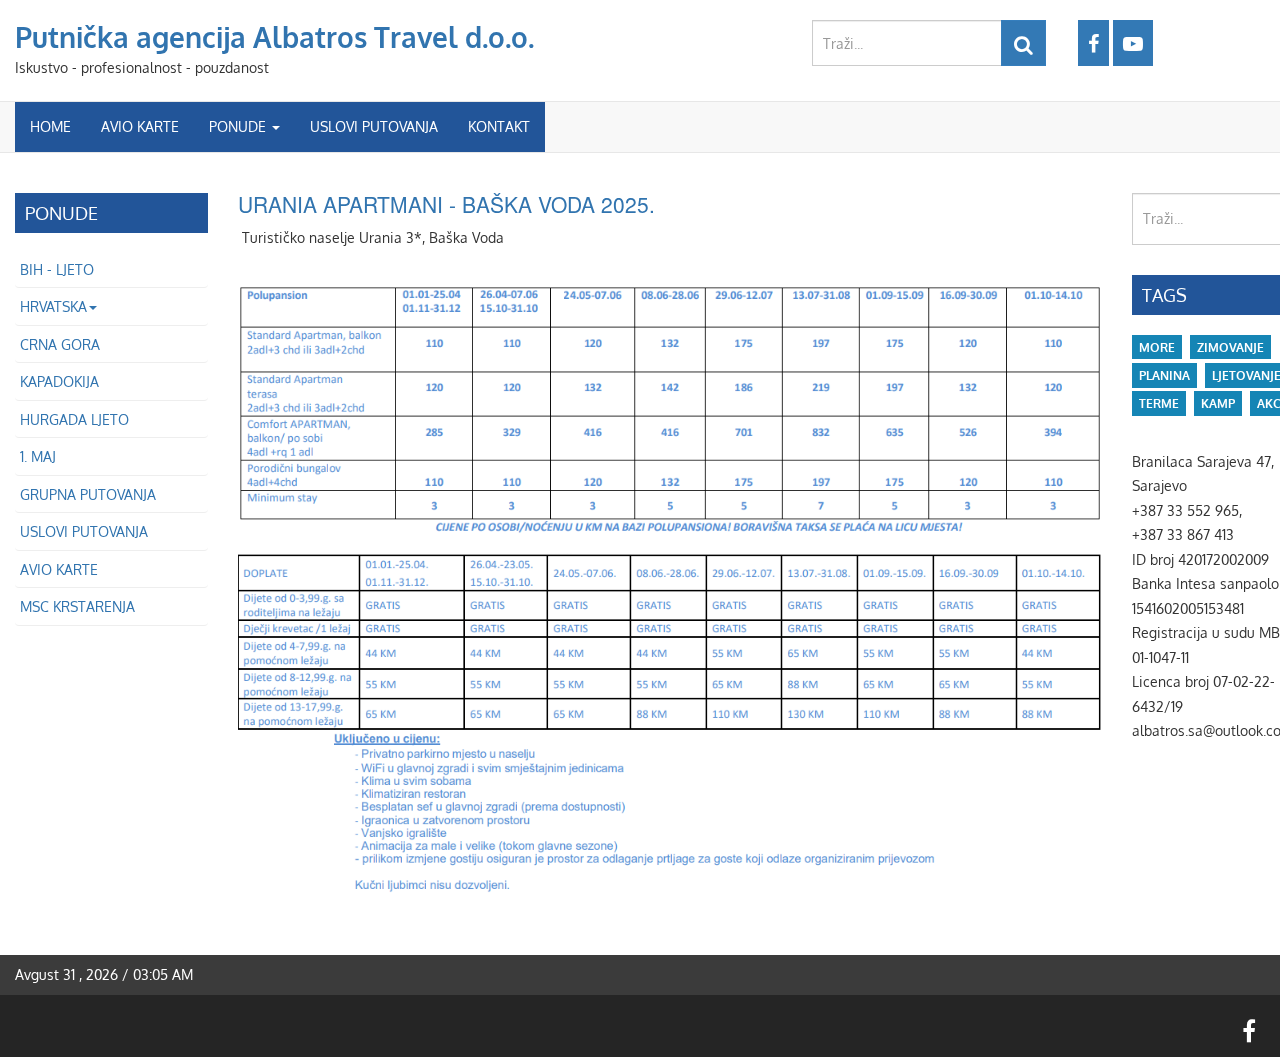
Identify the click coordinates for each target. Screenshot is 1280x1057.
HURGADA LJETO (74, 419)
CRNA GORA (60, 344)
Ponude (239, 126)
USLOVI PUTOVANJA (374, 126)
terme (1159, 403)
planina (1164, 375)
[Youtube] (1133, 43)
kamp (1218, 403)
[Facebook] (1093, 43)
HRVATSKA (53, 306)
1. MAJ (38, 456)
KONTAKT (499, 126)
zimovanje (1230, 347)
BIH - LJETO (57, 269)
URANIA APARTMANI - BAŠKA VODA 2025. (446, 204)
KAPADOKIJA (59, 381)
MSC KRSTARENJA (77, 606)
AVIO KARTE (140, 126)
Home (50, 126)
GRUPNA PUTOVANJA (88, 494)
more (1157, 347)
